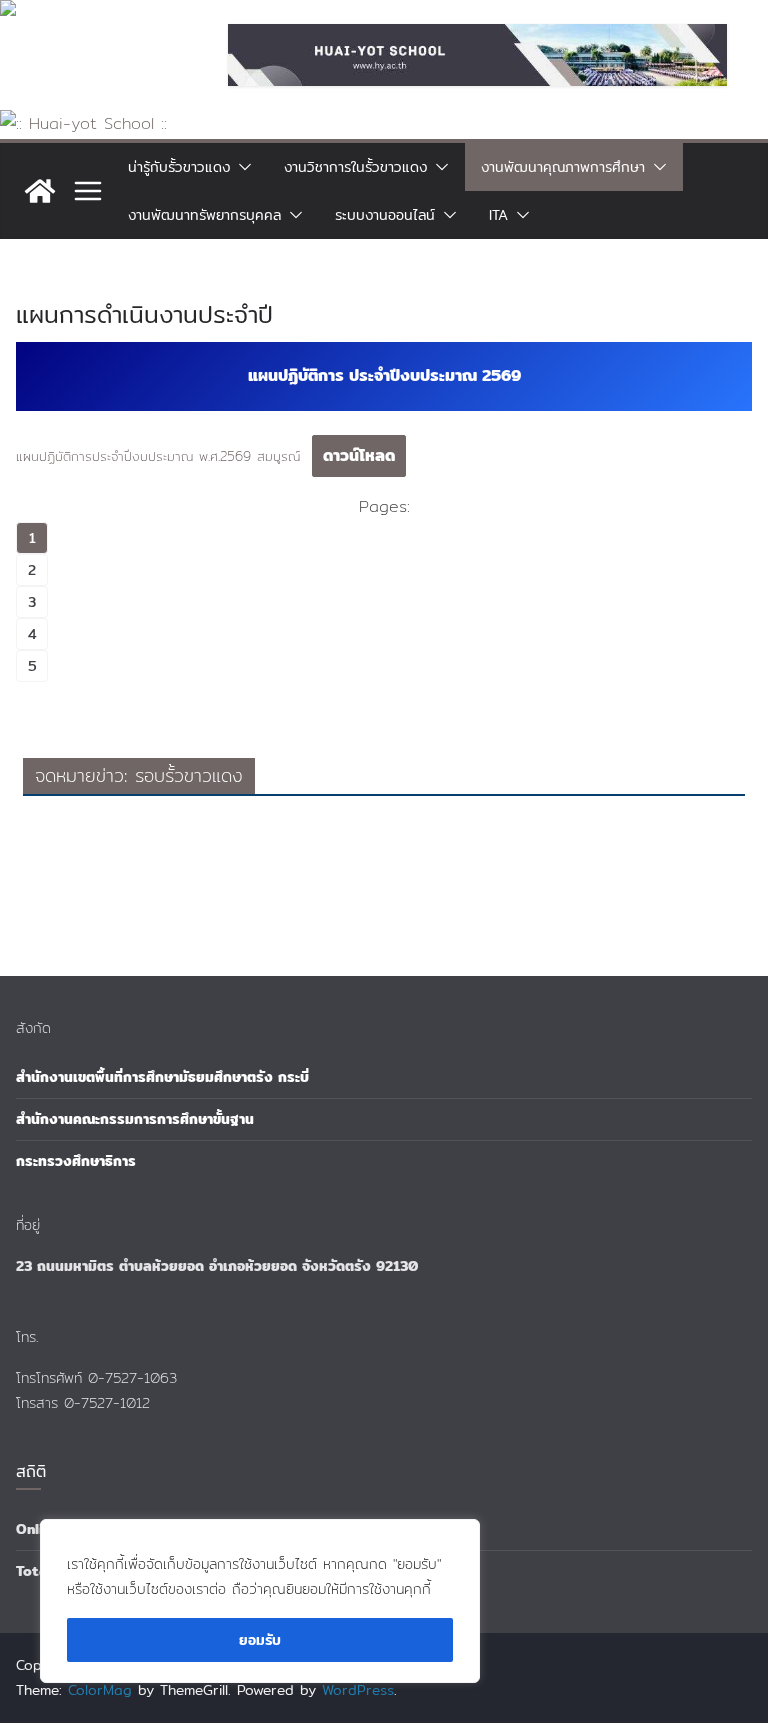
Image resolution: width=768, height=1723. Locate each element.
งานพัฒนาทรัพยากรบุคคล (204, 215)
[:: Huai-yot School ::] (83, 123)
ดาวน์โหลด (359, 455)
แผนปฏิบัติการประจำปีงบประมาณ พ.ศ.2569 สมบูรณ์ (158, 456)
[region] (260, 1601)
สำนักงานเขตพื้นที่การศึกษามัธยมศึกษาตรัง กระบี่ (162, 1077)
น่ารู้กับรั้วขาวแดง (179, 167)
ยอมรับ (260, 1640)
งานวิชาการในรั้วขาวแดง (355, 167)
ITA (498, 215)
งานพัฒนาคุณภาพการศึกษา (563, 167)
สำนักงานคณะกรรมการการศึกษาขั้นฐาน (135, 1119)
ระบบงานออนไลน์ (385, 215)
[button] (241, 167)
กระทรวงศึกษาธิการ (76, 1161)
